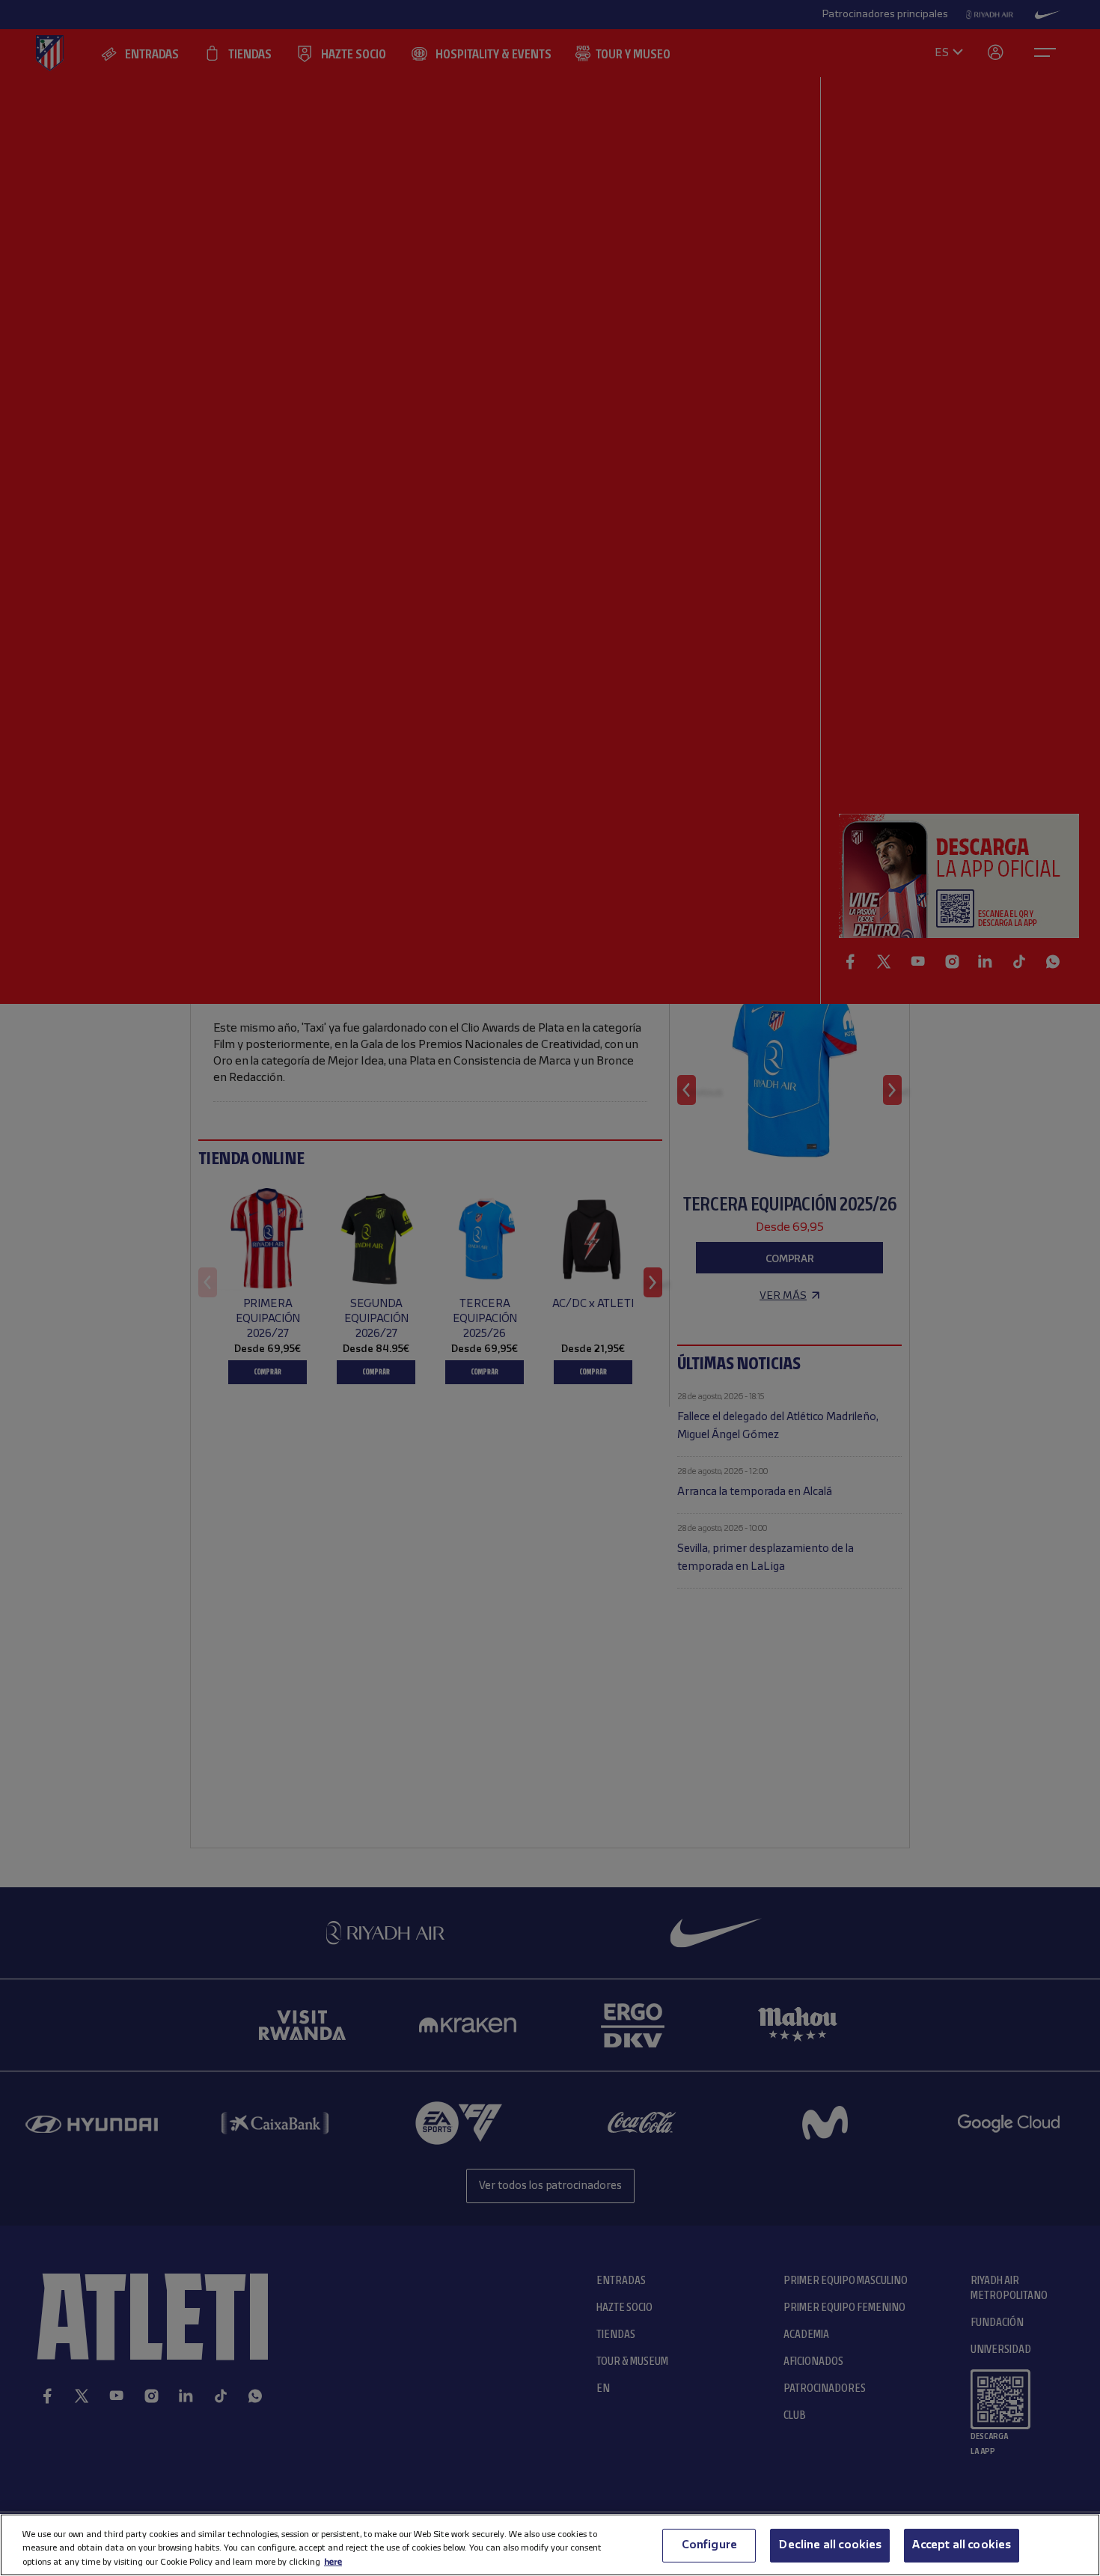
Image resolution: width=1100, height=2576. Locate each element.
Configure (709, 2545)
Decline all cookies (830, 2545)
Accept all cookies (962, 2545)
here (333, 2561)
